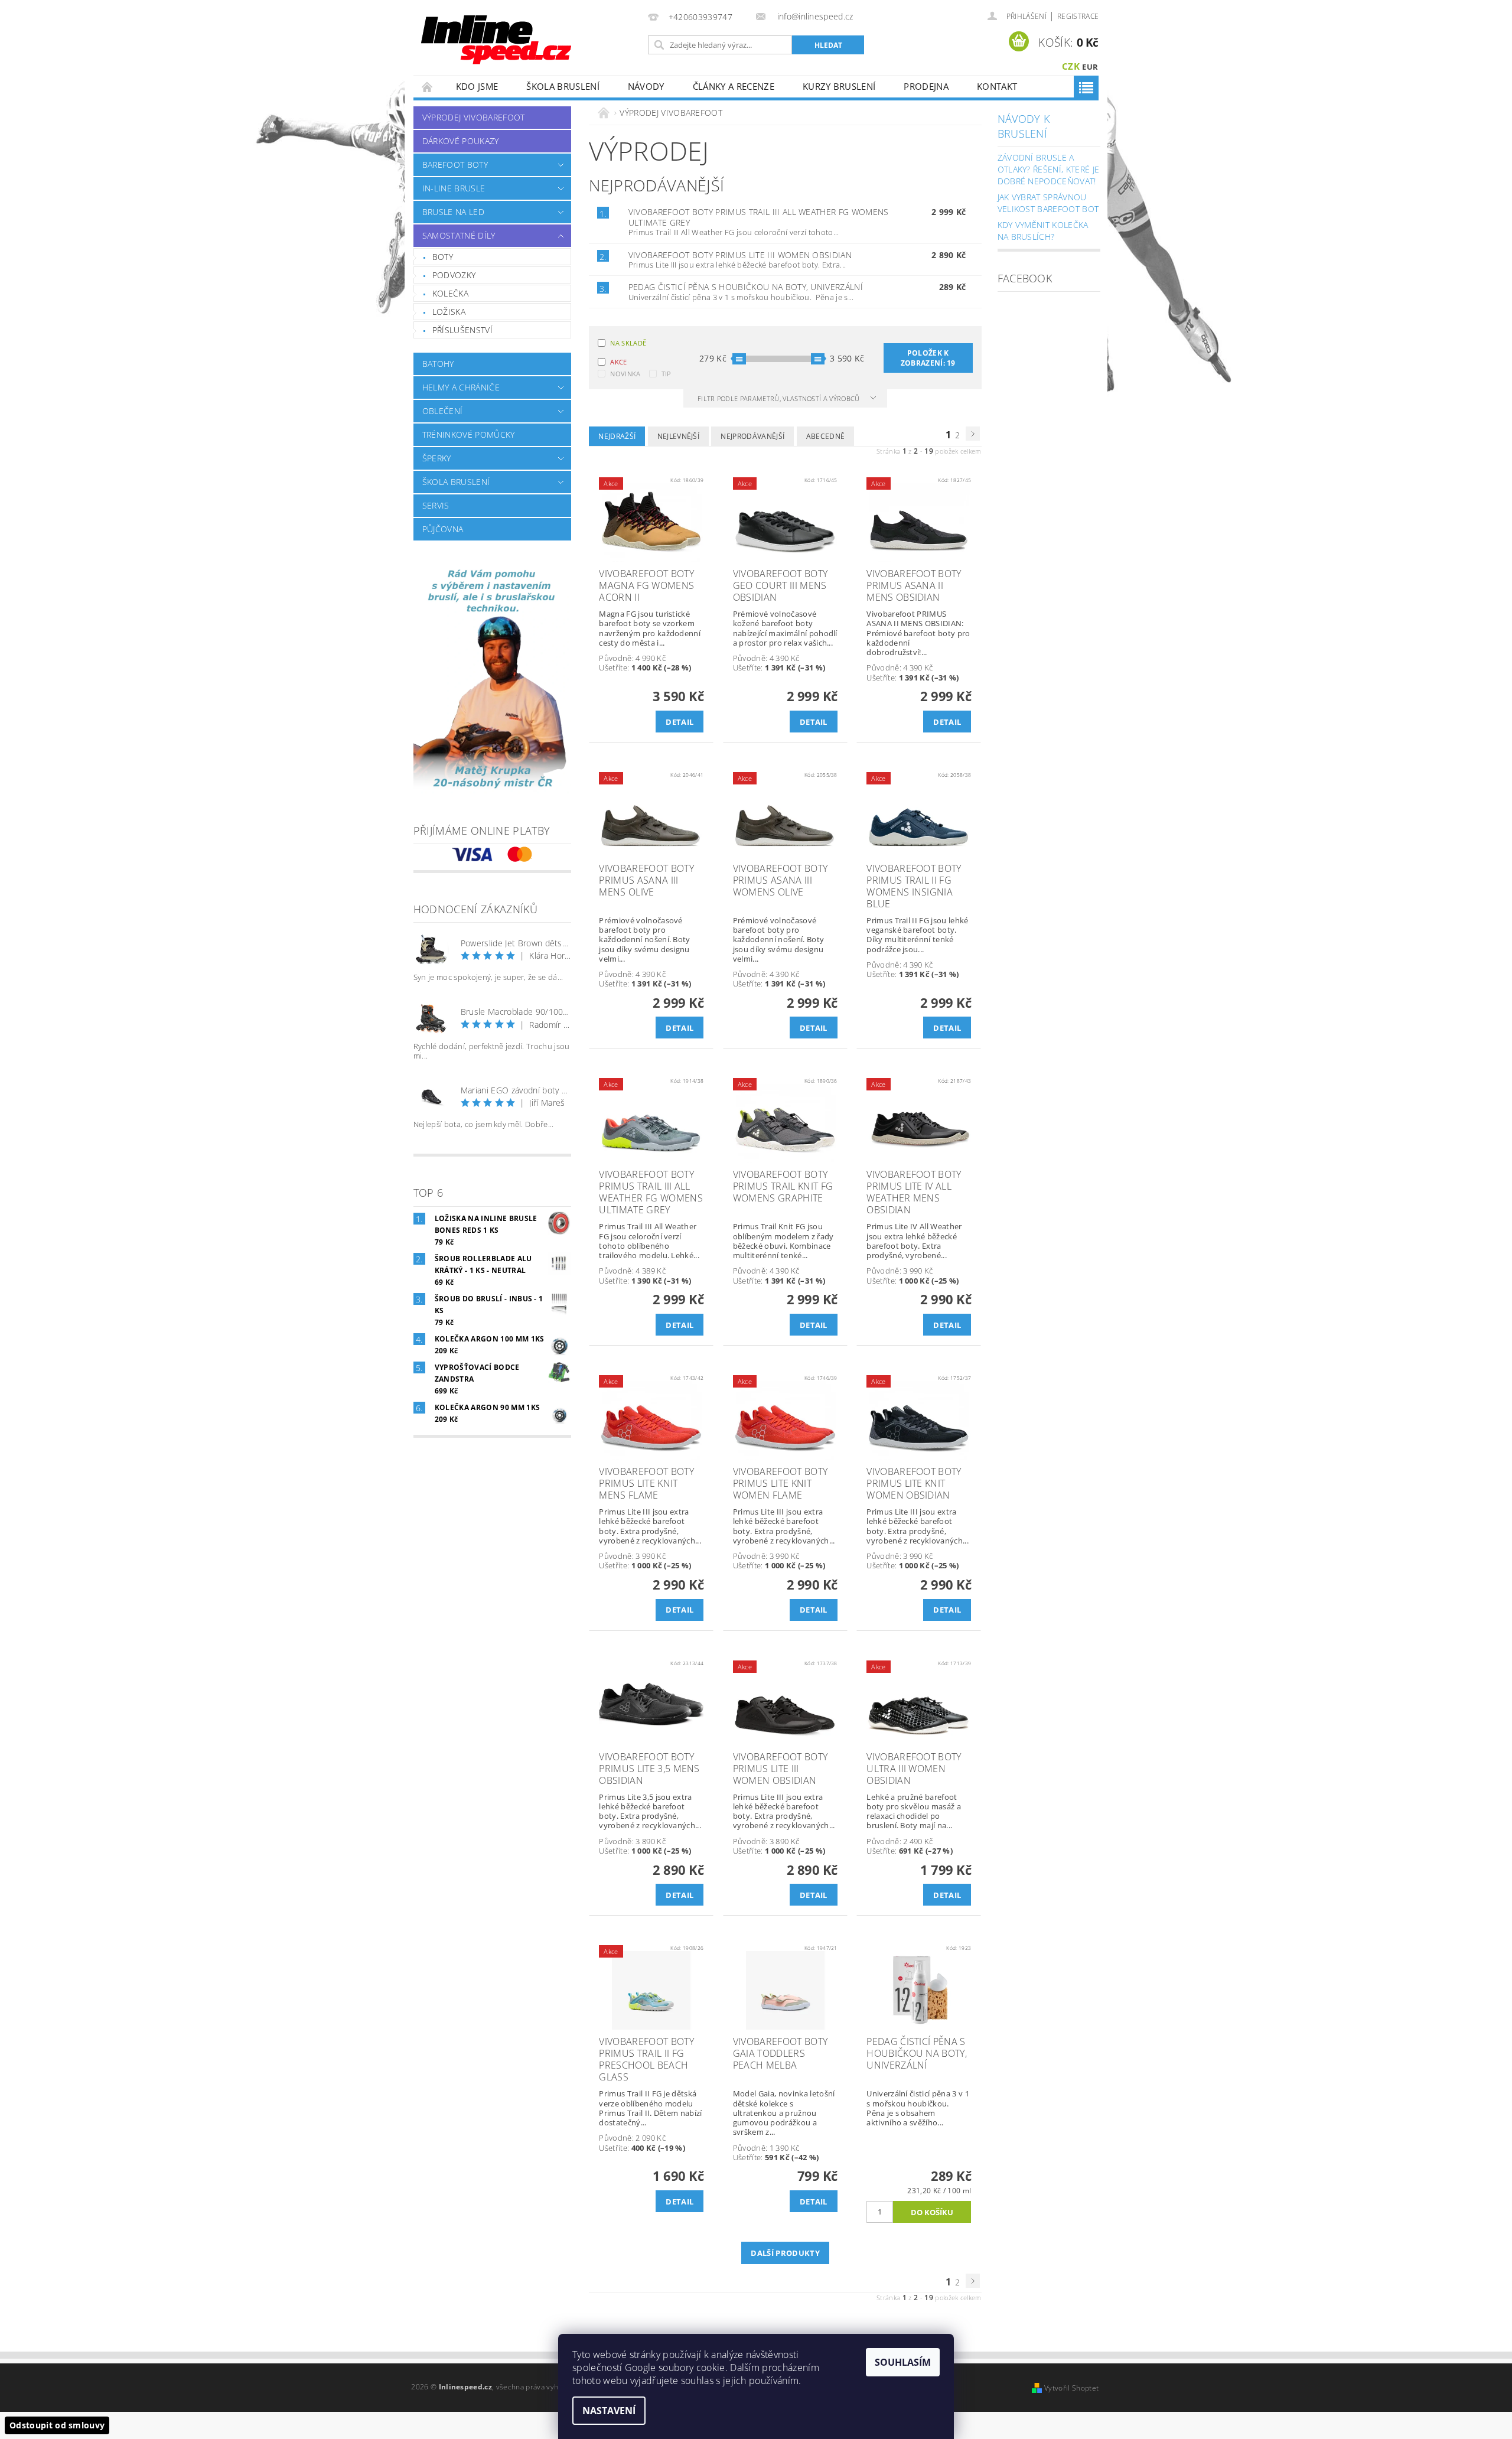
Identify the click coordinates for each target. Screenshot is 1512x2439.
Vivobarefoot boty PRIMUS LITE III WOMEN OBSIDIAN (740, 255)
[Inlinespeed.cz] (501, 36)
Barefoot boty (455, 165)
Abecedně (826, 436)
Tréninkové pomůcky (469, 434)
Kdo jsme (477, 86)
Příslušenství (462, 330)
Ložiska (449, 312)
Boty (443, 257)
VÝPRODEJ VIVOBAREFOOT (474, 117)
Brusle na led (453, 212)
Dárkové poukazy (461, 141)
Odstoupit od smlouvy (57, 2425)
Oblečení (443, 411)
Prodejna (926, 86)
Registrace (1078, 16)
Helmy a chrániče (461, 387)
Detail (680, 722)
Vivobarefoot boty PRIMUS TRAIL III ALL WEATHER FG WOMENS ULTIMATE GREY (759, 217)
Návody (646, 86)
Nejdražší (617, 436)
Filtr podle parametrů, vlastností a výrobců (780, 398)
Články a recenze (734, 86)
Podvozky (454, 275)
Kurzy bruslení (839, 86)
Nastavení (609, 2411)
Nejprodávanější (752, 436)
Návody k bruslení (1024, 126)
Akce (618, 362)
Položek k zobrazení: (928, 358)
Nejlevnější (679, 436)
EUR (1090, 67)
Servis (436, 505)
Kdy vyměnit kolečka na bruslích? (1043, 231)
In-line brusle (454, 188)
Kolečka (450, 293)
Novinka (625, 374)
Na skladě (628, 343)
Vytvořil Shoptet (1071, 2388)
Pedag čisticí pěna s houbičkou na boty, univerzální (746, 287)
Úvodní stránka (428, 87)
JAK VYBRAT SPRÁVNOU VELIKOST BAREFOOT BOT (1048, 203)
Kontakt (997, 86)
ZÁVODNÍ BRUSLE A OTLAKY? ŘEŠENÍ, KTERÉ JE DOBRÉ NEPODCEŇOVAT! (1049, 169)
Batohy (438, 364)
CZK (1071, 66)
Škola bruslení (563, 86)
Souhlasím (903, 2362)
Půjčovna (443, 529)
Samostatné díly (459, 235)
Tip (667, 374)
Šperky (437, 458)
